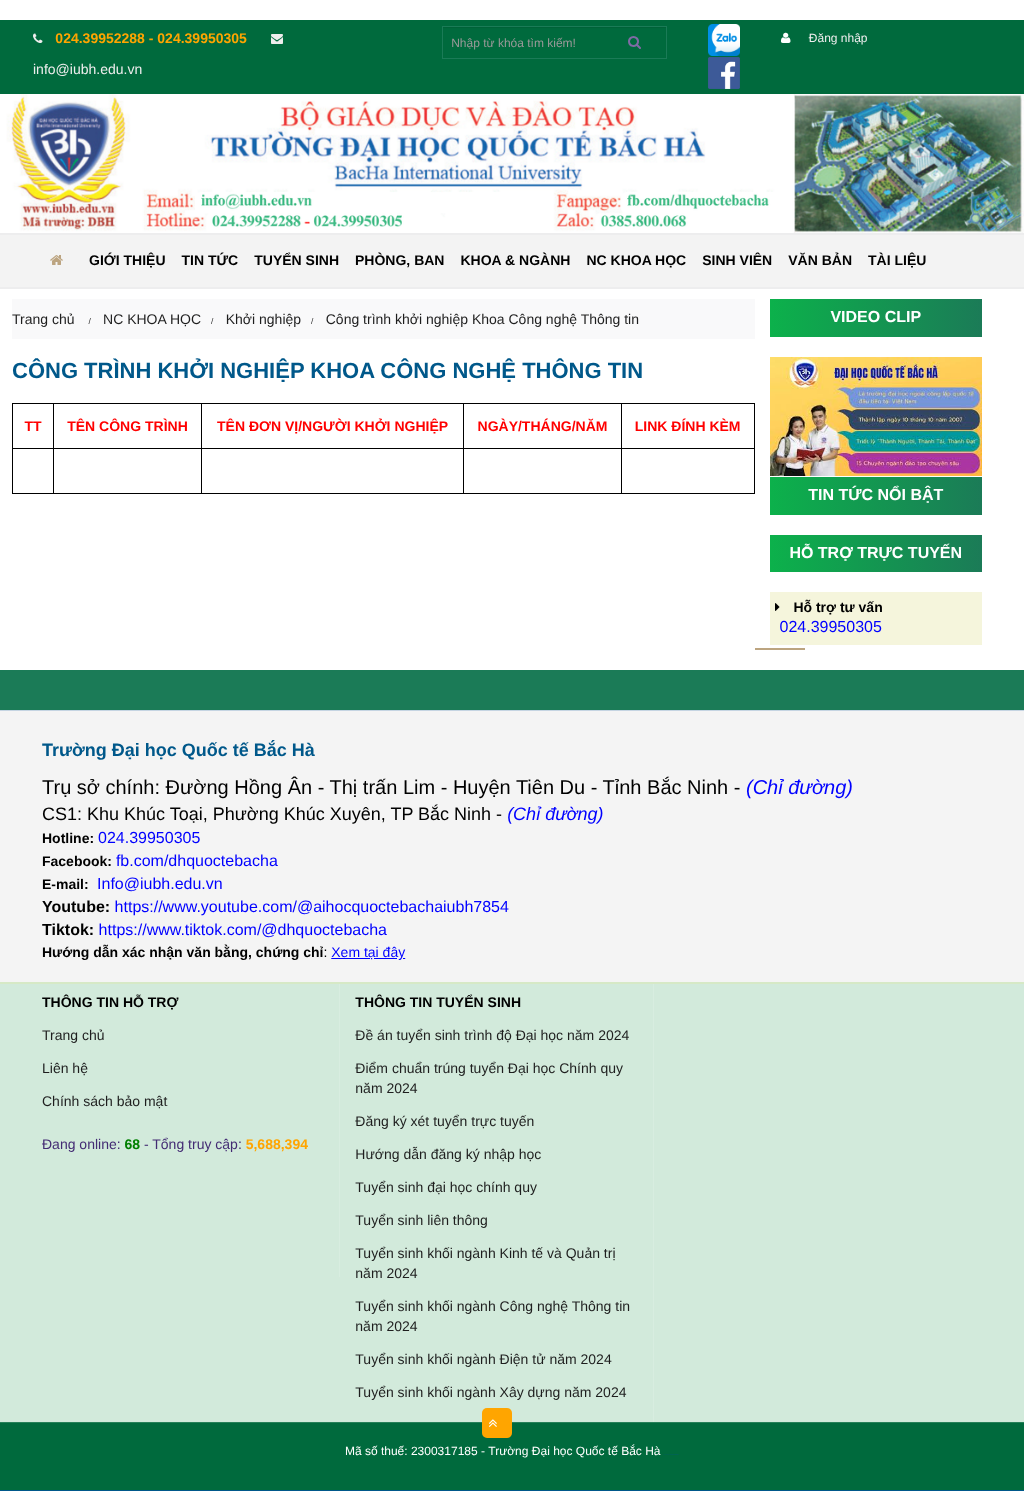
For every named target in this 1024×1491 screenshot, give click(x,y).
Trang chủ (73, 1035)
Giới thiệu (127, 260)
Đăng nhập (836, 38)
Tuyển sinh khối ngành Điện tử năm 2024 (483, 1359)
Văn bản (820, 260)
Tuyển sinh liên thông (421, 1220)
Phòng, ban (399, 260)
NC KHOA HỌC (636, 260)
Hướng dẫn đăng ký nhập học (448, 1154)
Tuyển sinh (296, 260)
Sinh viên (737, 260)
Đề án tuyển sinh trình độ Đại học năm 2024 (492, 1035)
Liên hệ (65, 1068)
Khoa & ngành (515, 260)
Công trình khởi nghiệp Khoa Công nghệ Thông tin (482, 319)
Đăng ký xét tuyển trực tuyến (444, 1121)
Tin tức (210, 260)
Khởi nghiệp (263, 319)
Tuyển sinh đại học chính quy (446, 1187)
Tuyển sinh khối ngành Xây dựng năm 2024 (490, 1392)
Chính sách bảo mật (104, 1101)
